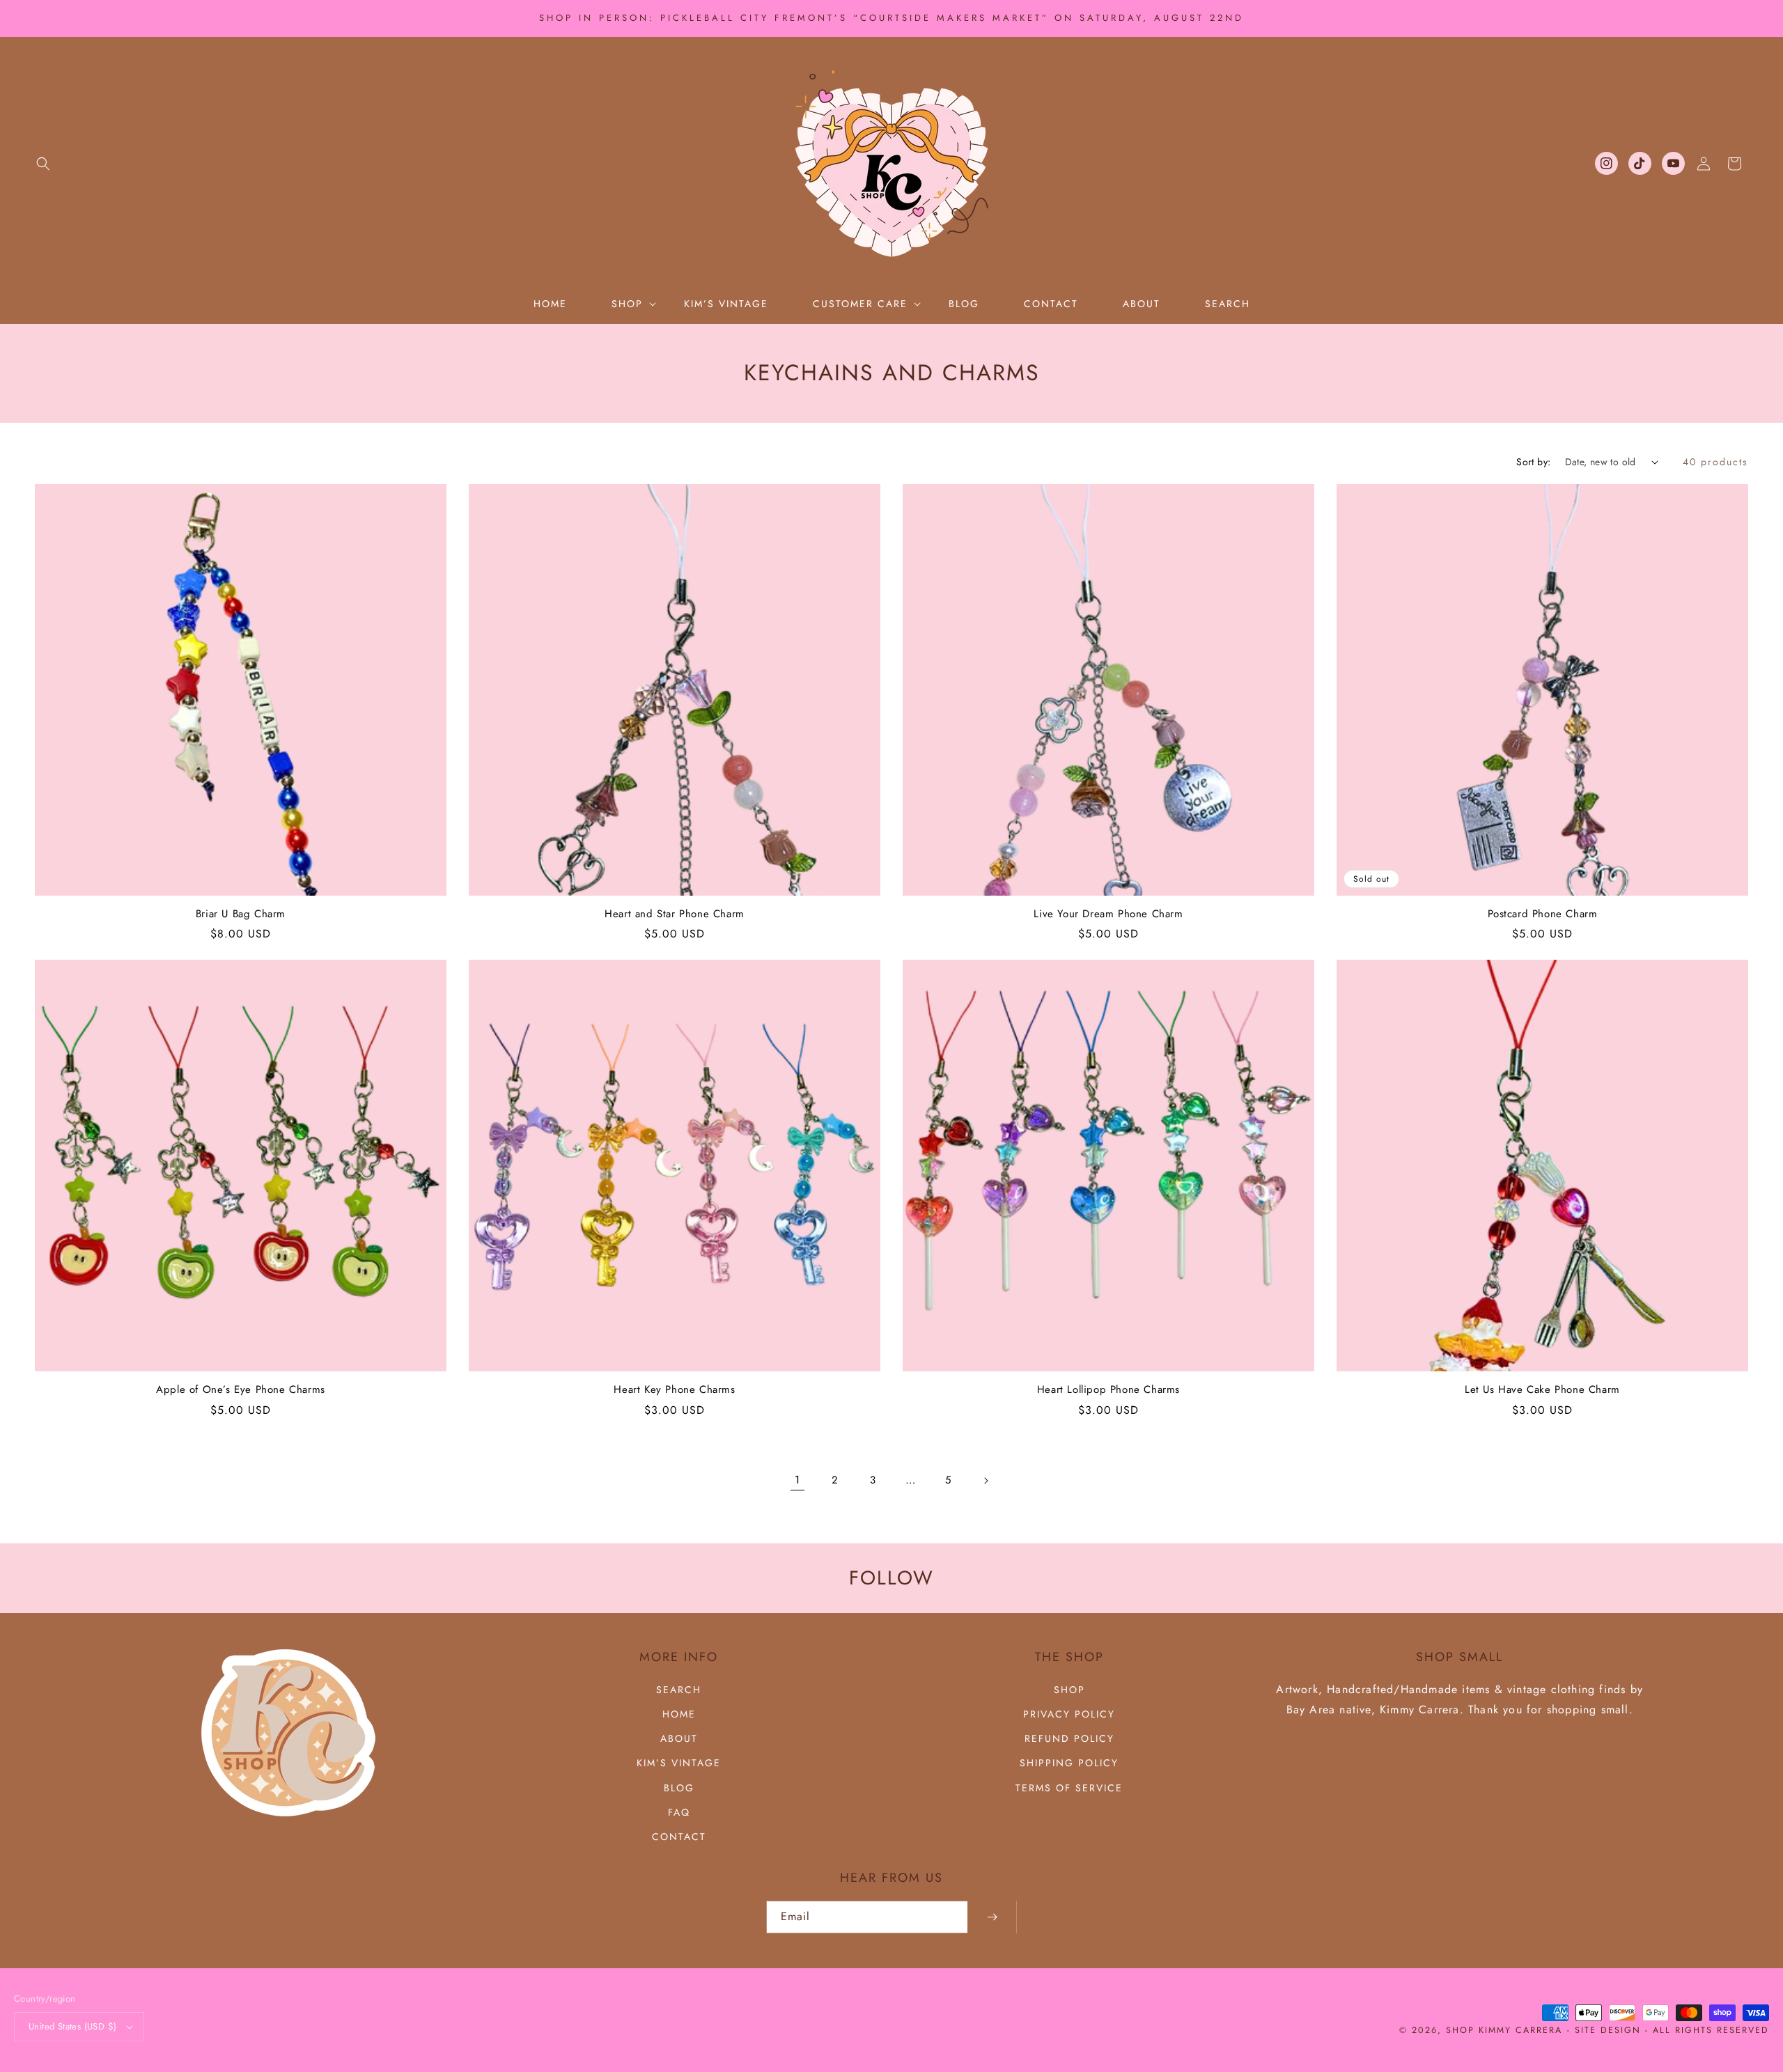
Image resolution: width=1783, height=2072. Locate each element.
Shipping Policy (1069, 1763)
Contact (679, 1837)
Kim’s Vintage (679, 1763)
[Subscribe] (992, 1917)
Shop (1069, 1690)
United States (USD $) (72, 2026)
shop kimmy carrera (1504, 2030)
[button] (43, 164)
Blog (679, 1788)
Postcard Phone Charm (1543, 914)
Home (679, 1714)
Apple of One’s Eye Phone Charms (241, 1390)
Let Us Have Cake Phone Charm (1542, 1390)
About (679, 1738)
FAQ (679, 1812)
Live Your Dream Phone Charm (1108, 914)
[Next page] (986, 1481)
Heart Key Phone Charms (674, 1390)
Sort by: (1533, 462)
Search (679, 1690)
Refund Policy (1069, 1738)
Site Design (1608, 2030)
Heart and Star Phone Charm (675, 914)
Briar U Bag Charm (241, 914)
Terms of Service (1069, 1788)
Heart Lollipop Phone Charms (1108, 1390)
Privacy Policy (1069, 1714)
